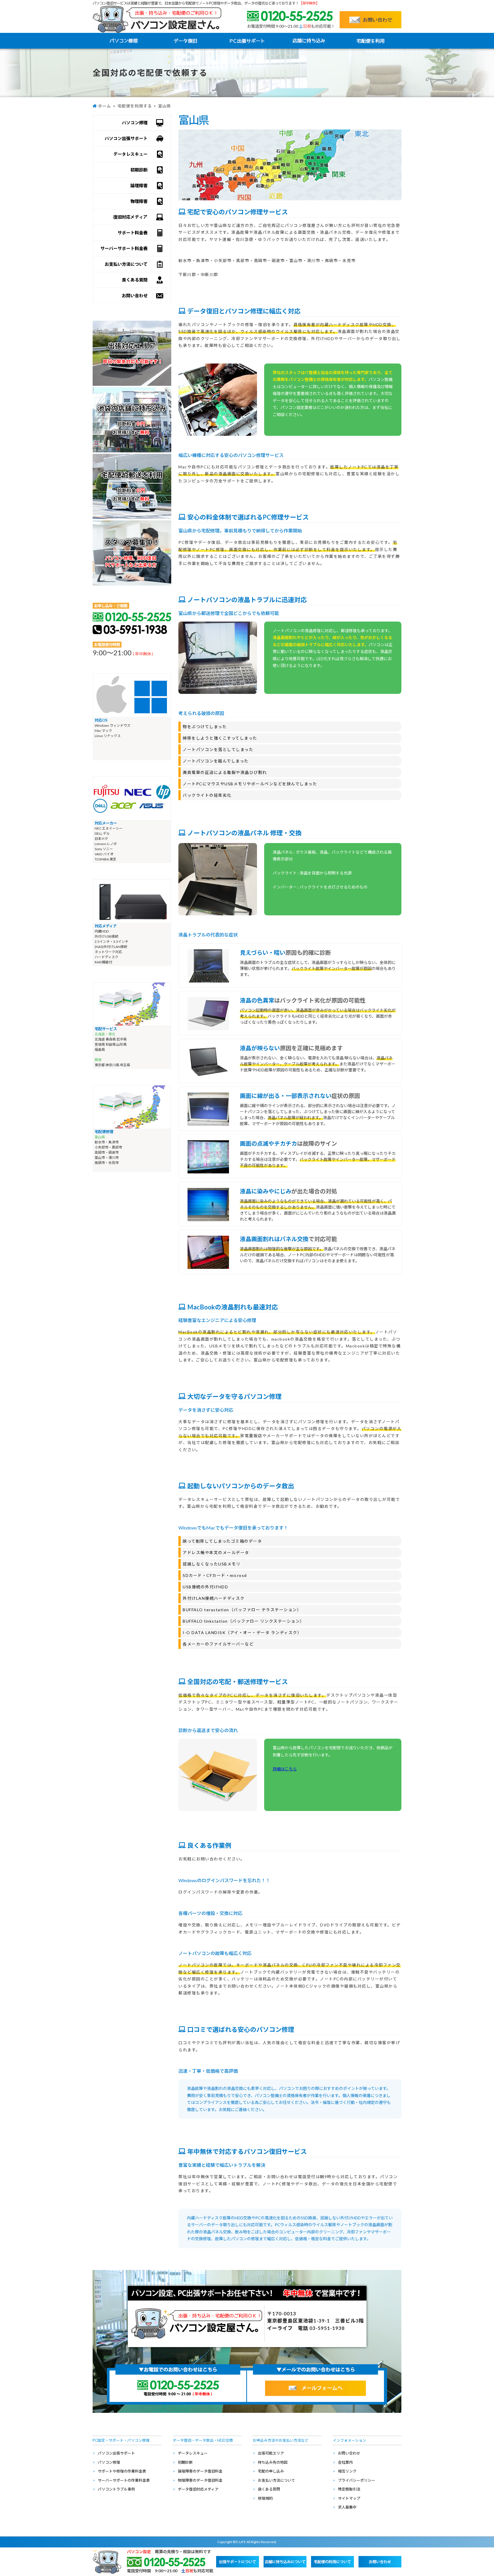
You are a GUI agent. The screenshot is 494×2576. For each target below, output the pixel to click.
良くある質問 (269, 2489)
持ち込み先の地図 (273, 2462)
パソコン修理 (109, 2462)
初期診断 (185, 2462)
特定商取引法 (349, 2489)
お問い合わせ (349, 2453)
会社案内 (345, 2462)
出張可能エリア (271, 2453)
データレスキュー (193, 2453)
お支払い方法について (276, 2480)
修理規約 (265, 2498)
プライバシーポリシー (356, 2480)
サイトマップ (349, 2498)
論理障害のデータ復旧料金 (200, 2471)
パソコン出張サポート (116, 2453)
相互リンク (347, 2471)
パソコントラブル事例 (116, 2489)
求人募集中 (347, 2507)
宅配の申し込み (271, 2471)
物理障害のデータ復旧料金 (200, 2480)
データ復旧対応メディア (198, 2489)
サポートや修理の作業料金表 (122, 2471)
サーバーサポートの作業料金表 (124, 2480)
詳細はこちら (285, 1769)
